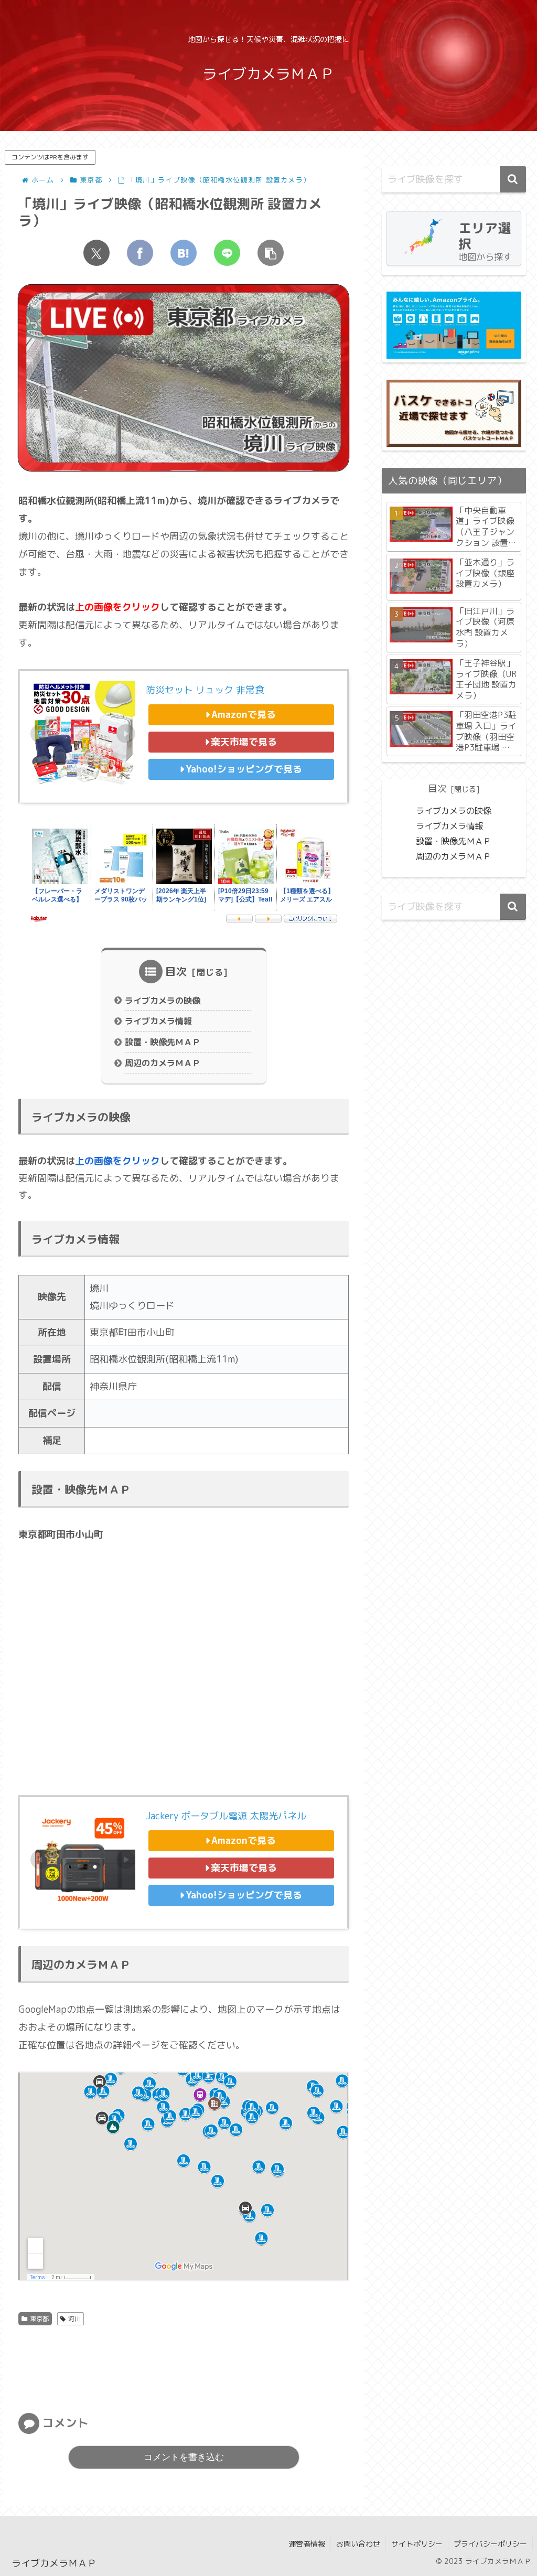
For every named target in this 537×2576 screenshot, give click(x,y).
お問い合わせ (358, 2544)
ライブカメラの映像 (163, 1001)
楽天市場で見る (244, 742)
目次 (176, 971)
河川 (74, 2319)
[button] (271, 253)
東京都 (39, 2319)
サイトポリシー (417, 2544)
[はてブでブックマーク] (184, 253)
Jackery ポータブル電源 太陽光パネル (226, 1816)
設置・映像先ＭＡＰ (163, 1042)
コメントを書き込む (184, 2457)
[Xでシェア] (96, 253)
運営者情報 (307, 2544)
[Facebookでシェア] (140, 253)
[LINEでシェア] (227, 253)
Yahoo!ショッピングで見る (244, 769)
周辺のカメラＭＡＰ (163, 1063)
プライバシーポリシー (490, 2544)
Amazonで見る (244, 715)
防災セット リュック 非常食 (205, 690)
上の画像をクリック (117, 1161)
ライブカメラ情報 (158, 1021)
